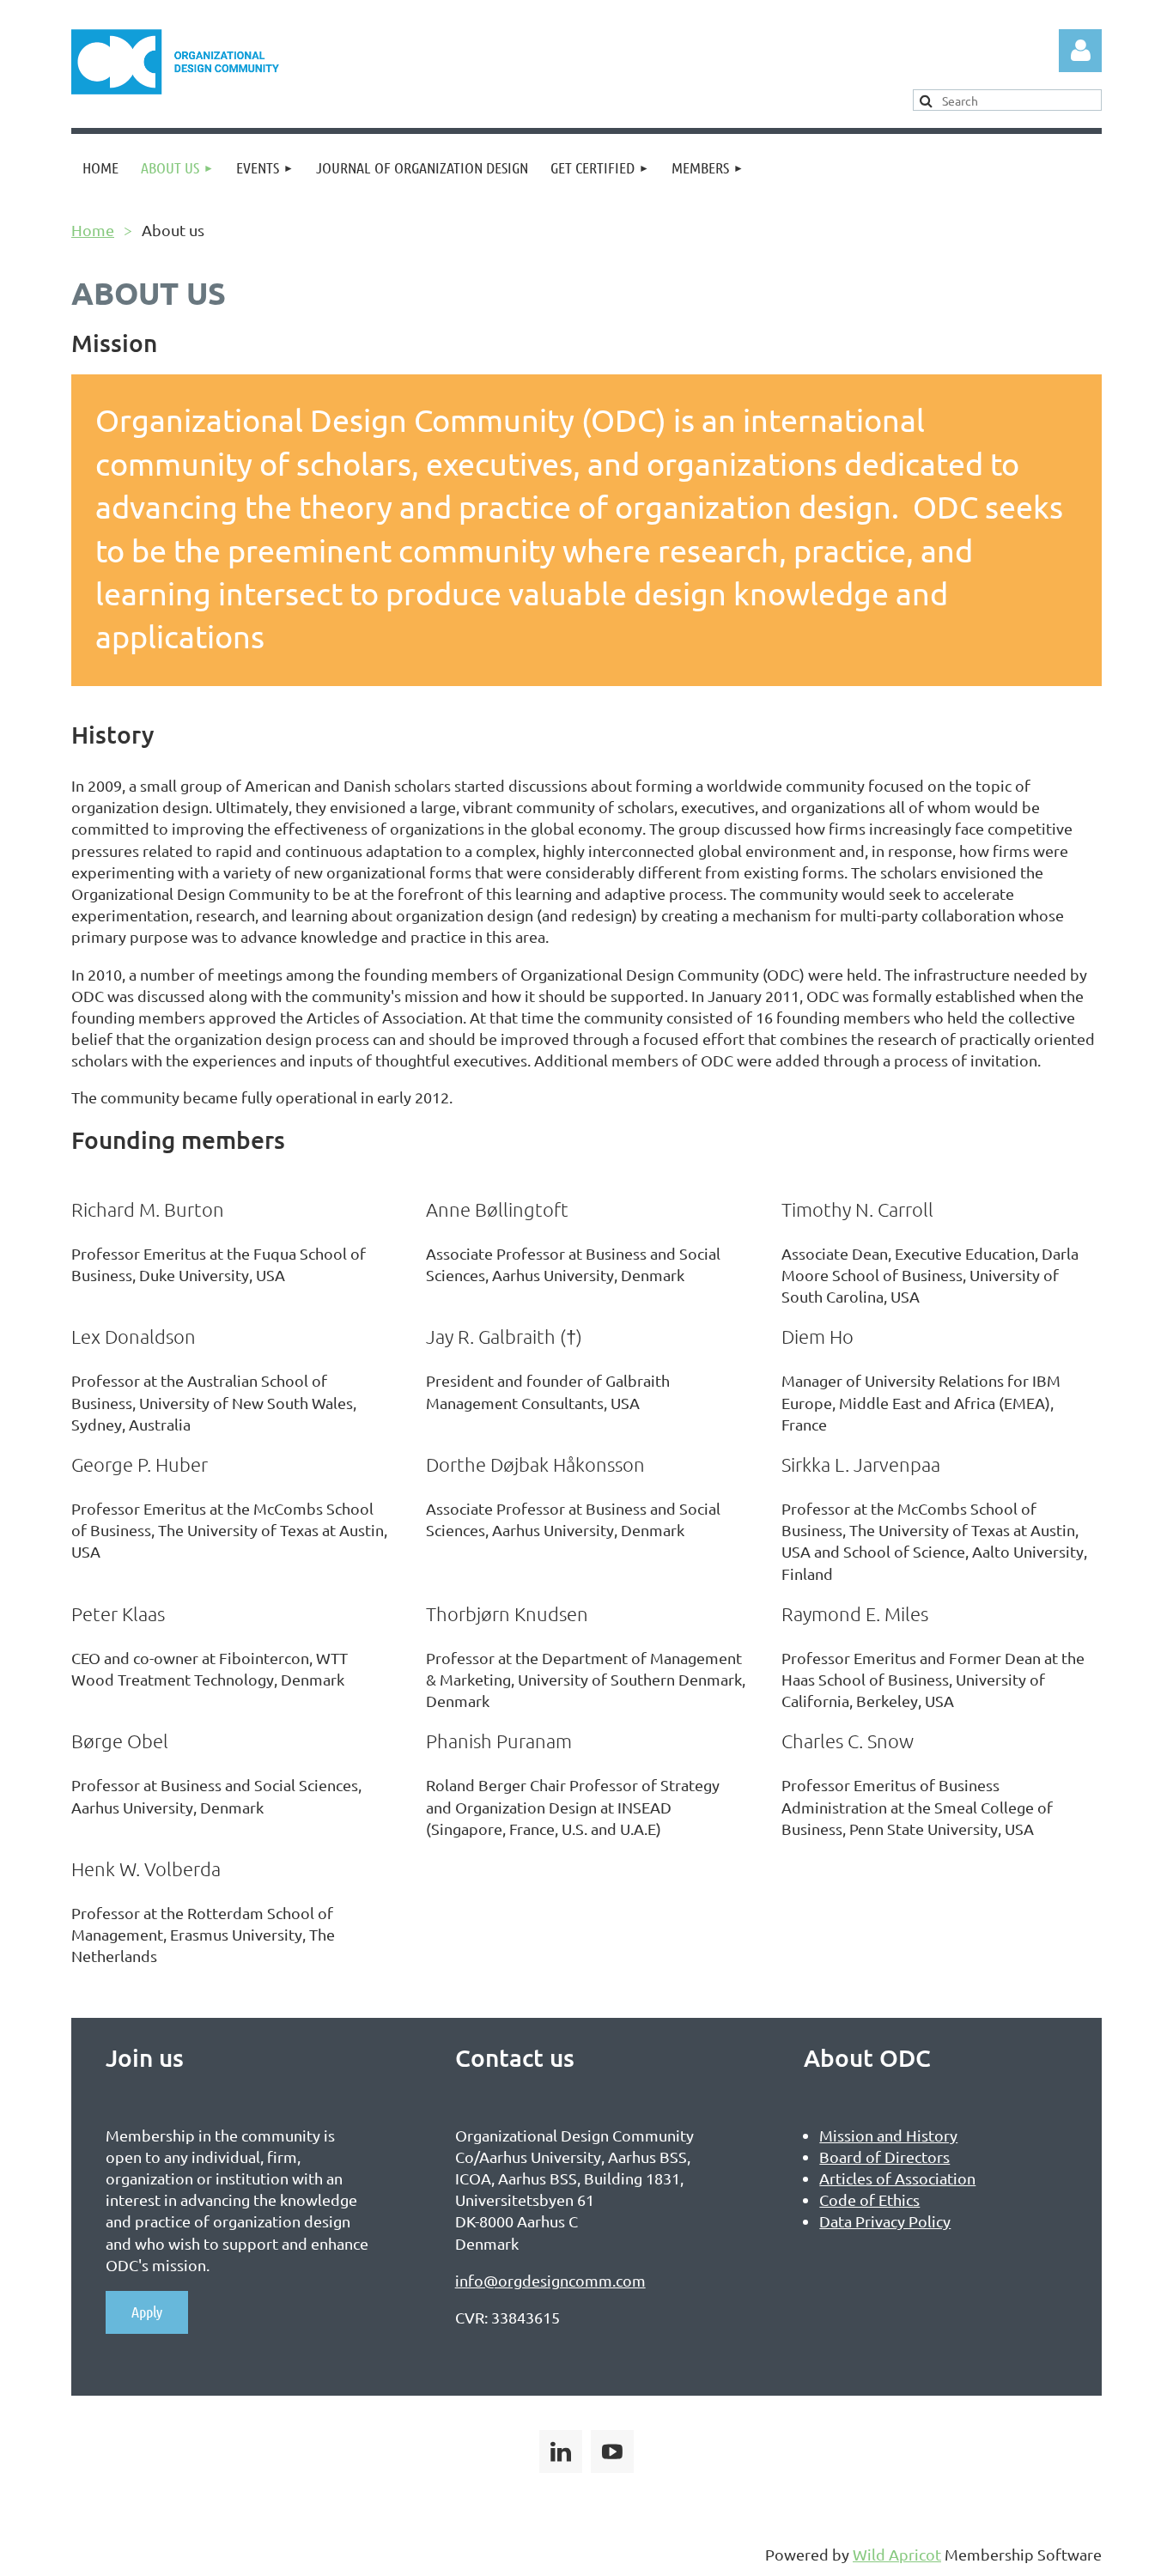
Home (93, 230)
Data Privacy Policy (885, 2221)
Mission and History (888, 2135)
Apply (147, 2312)
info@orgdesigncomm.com (550, 2280)
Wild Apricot (897, 2554)
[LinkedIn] (561, 2451)
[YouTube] (612, 2451)
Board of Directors (884, 2157)
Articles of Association (897, 2178)
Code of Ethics (869, 2199)
